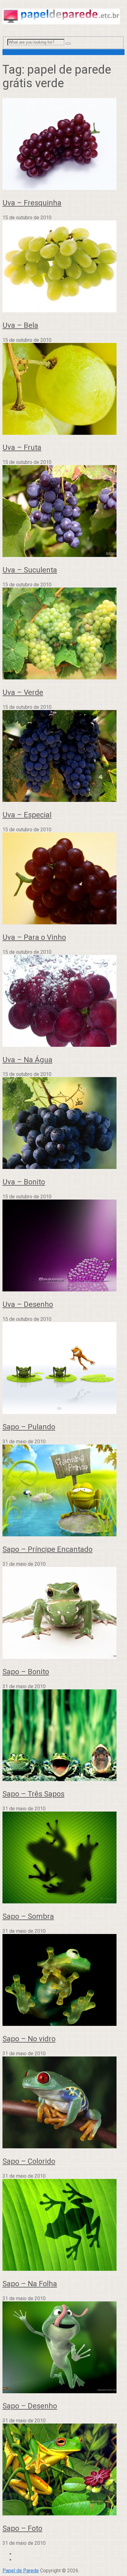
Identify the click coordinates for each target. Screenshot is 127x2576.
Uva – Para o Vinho (34, 937)
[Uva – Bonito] (63, 1124)
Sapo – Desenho (30, 2406)
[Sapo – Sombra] (63, 1858)
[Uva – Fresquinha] (63, 145)
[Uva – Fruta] (63, 389)
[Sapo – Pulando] (63, 1369)
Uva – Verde (23, 692)
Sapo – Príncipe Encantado (47, 1549)
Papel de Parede (21, 2571)
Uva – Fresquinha (32, 203)
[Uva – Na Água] (63, 1001)
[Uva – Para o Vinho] (63, 879)
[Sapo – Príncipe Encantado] (63, 1491)
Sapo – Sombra (28, 1916)
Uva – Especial (27, 815)
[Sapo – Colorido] (63, 2103)
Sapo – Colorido (29, 2161)
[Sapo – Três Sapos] (63, 1736)
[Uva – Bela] (63, 267)
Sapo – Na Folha (30, 2284)
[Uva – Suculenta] (63, 512)
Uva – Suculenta (30, 570)
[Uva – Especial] (63, 757)
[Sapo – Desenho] (63, 2348)
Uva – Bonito (24, 1182)
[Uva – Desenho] (63, 1246)
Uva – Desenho (28, 1304)
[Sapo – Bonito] (63, 1613)
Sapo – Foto (22, 2528)
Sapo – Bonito (26, 1672)
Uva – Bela (20, 325)
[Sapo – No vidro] (63, 1981)
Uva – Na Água (27, 1060)
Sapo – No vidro (29, 2039)
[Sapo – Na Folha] (63, 2225)
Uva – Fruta (22, 447)
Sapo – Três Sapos (33, 1794)
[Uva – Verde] (63, 634)
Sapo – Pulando (29, 1427)
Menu (8, 52)
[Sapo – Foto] (63, 2470)
